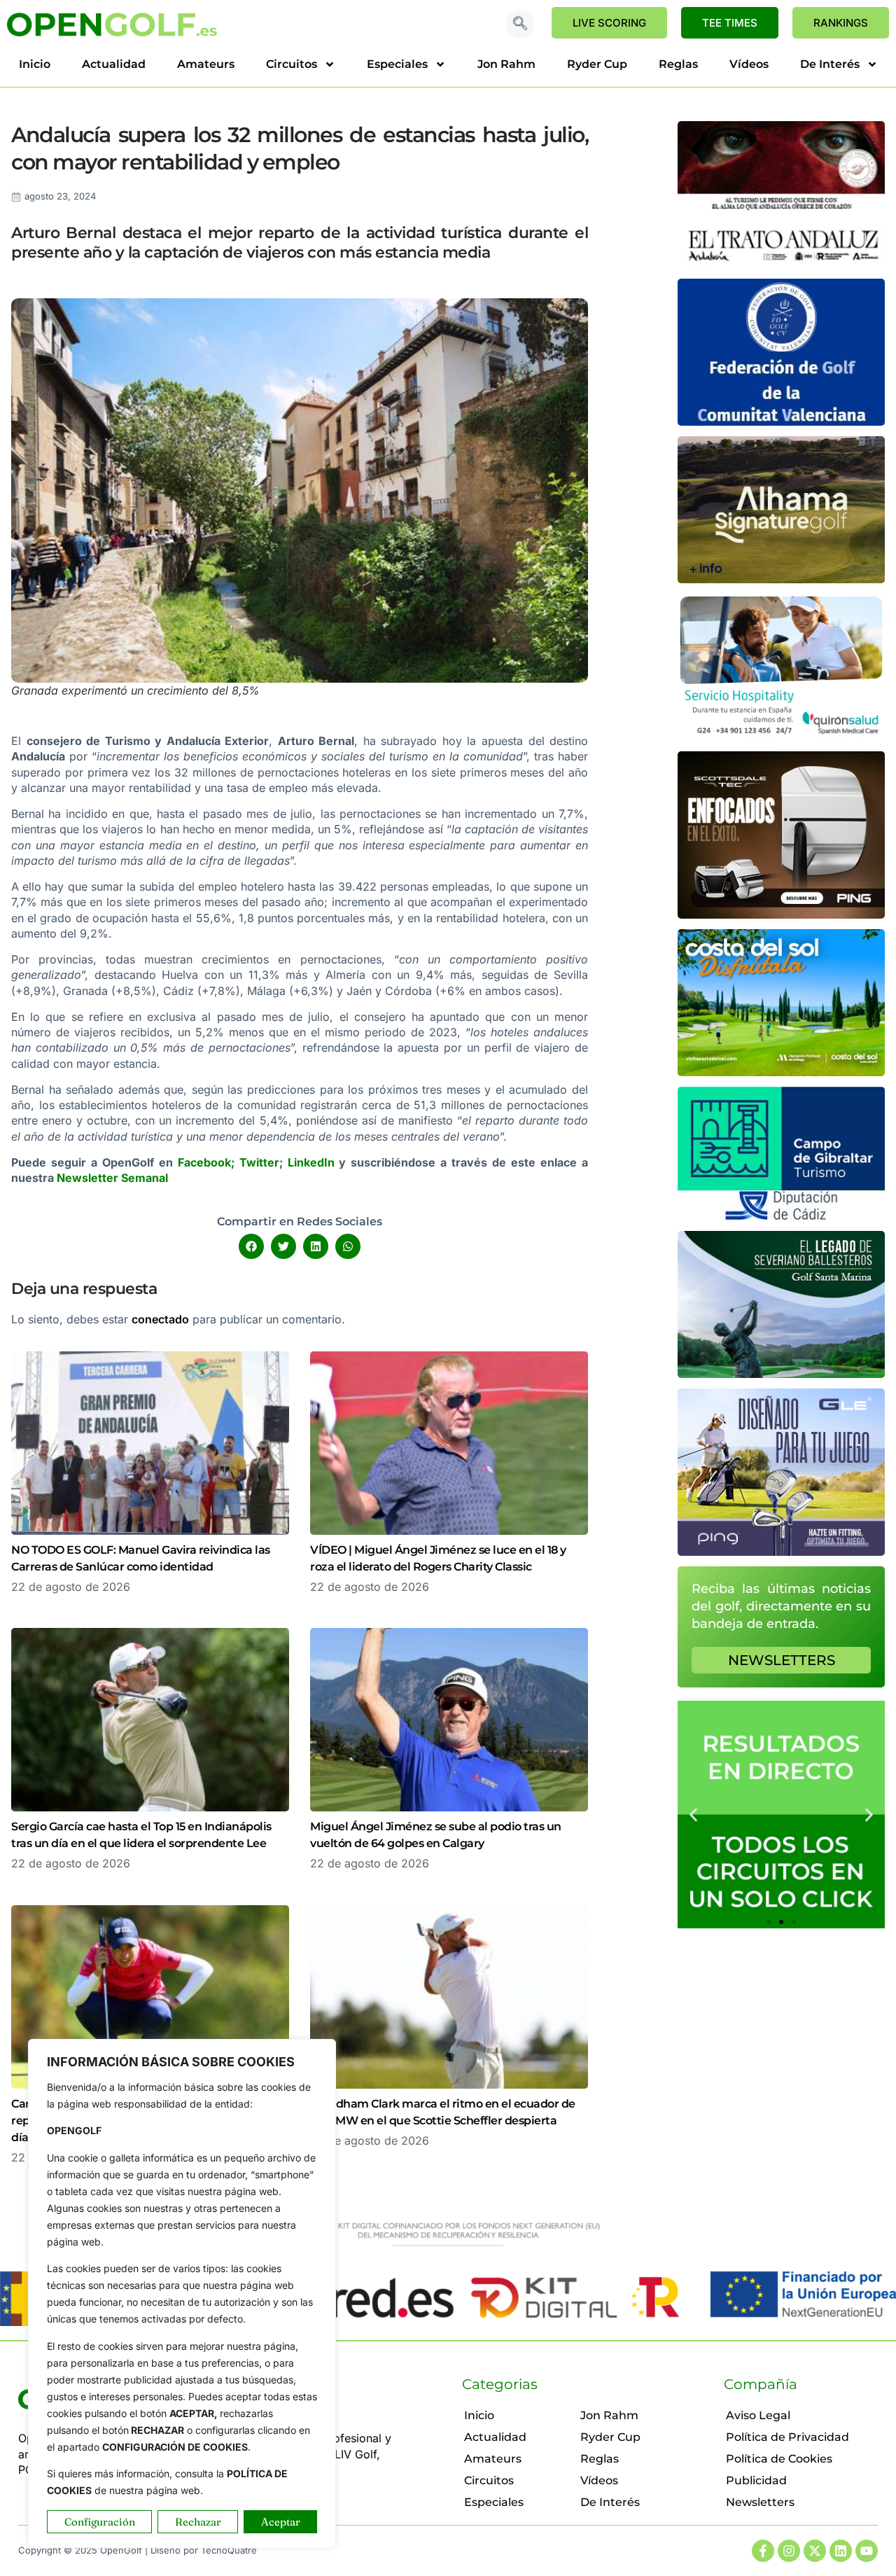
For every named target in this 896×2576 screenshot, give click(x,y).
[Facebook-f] (763, 2551)
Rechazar (198, 2522)
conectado (160, 1319)
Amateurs (206, 64)
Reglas (678, 64)
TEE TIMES (730, 23)
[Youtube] (867, 2551)
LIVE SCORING (609, 23)
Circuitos (292, 64)
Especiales (397, 64)
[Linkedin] (841, 2551)
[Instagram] (789, 2551)
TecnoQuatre (229, 2550)
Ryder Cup (597, 64)
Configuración (100, 2522)
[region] (182, 2293)
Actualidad (114, 64)
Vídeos (749, 64)
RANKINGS (841, 23)
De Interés (830, 64)
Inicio (35, 64)
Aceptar (281, 2522)
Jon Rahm (506, 64)
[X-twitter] (815, 2551)
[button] (520, 25)
